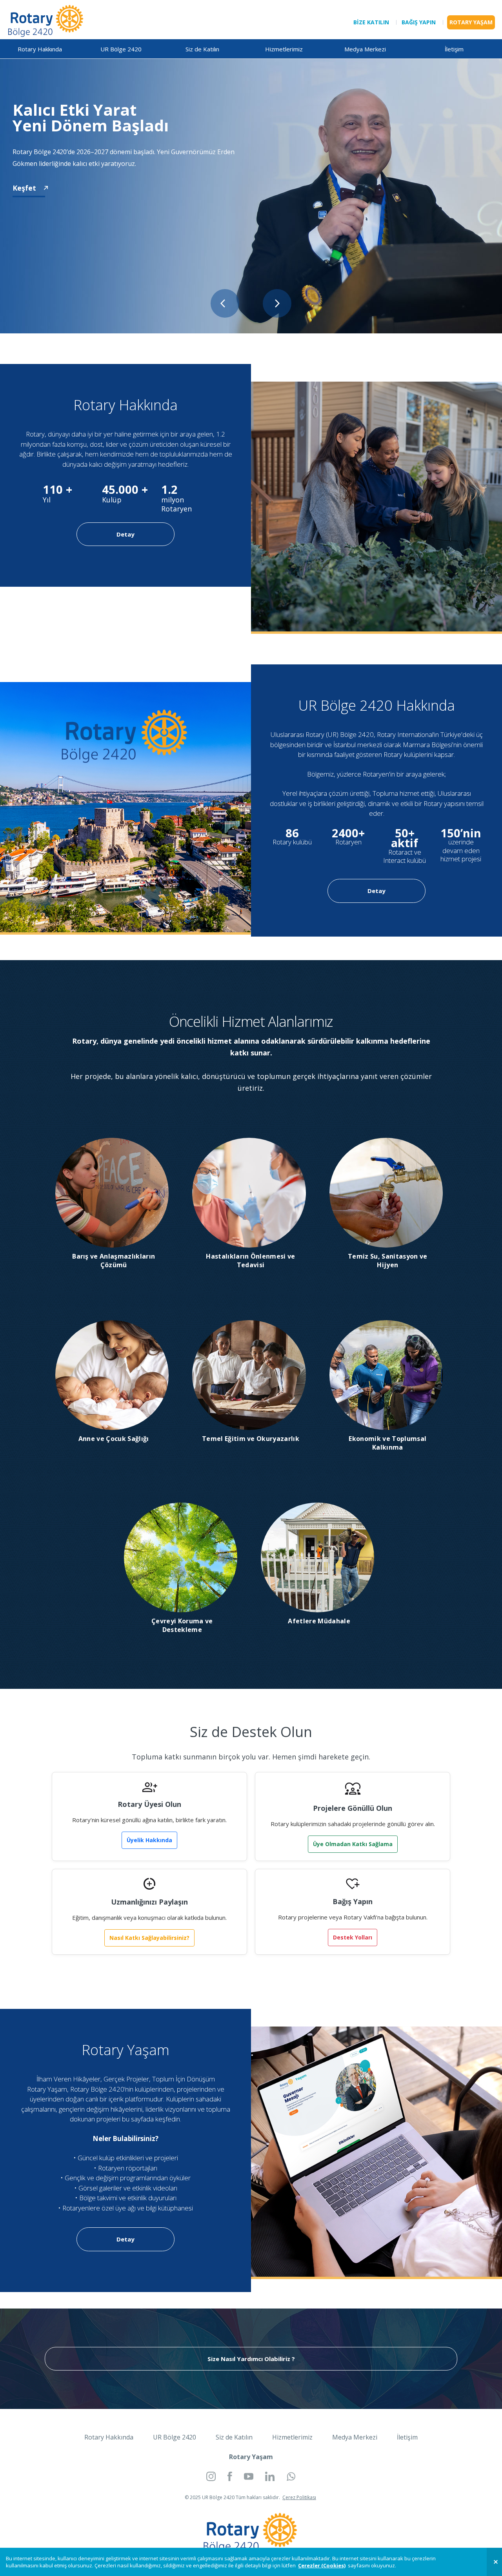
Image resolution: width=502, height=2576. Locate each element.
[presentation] (225, 303)
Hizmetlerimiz (284, 49)
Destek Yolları (353, 1937)
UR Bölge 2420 (121, 49)
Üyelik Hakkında (149, 1840)
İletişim (454, 49)
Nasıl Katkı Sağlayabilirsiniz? (149, 1938)
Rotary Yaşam (471, 22)
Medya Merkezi (365, 49)
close (494, 2562)
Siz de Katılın (202, 49)
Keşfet (24, 188)
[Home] (46, 20)
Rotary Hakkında (40, 49)
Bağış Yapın (419, 22)
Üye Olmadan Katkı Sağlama (353, 1844)
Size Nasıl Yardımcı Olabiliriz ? (251, 2359)
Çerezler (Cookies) (322, 2565)
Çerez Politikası (299, 2497)
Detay (125, 534)
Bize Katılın (371, 22)
